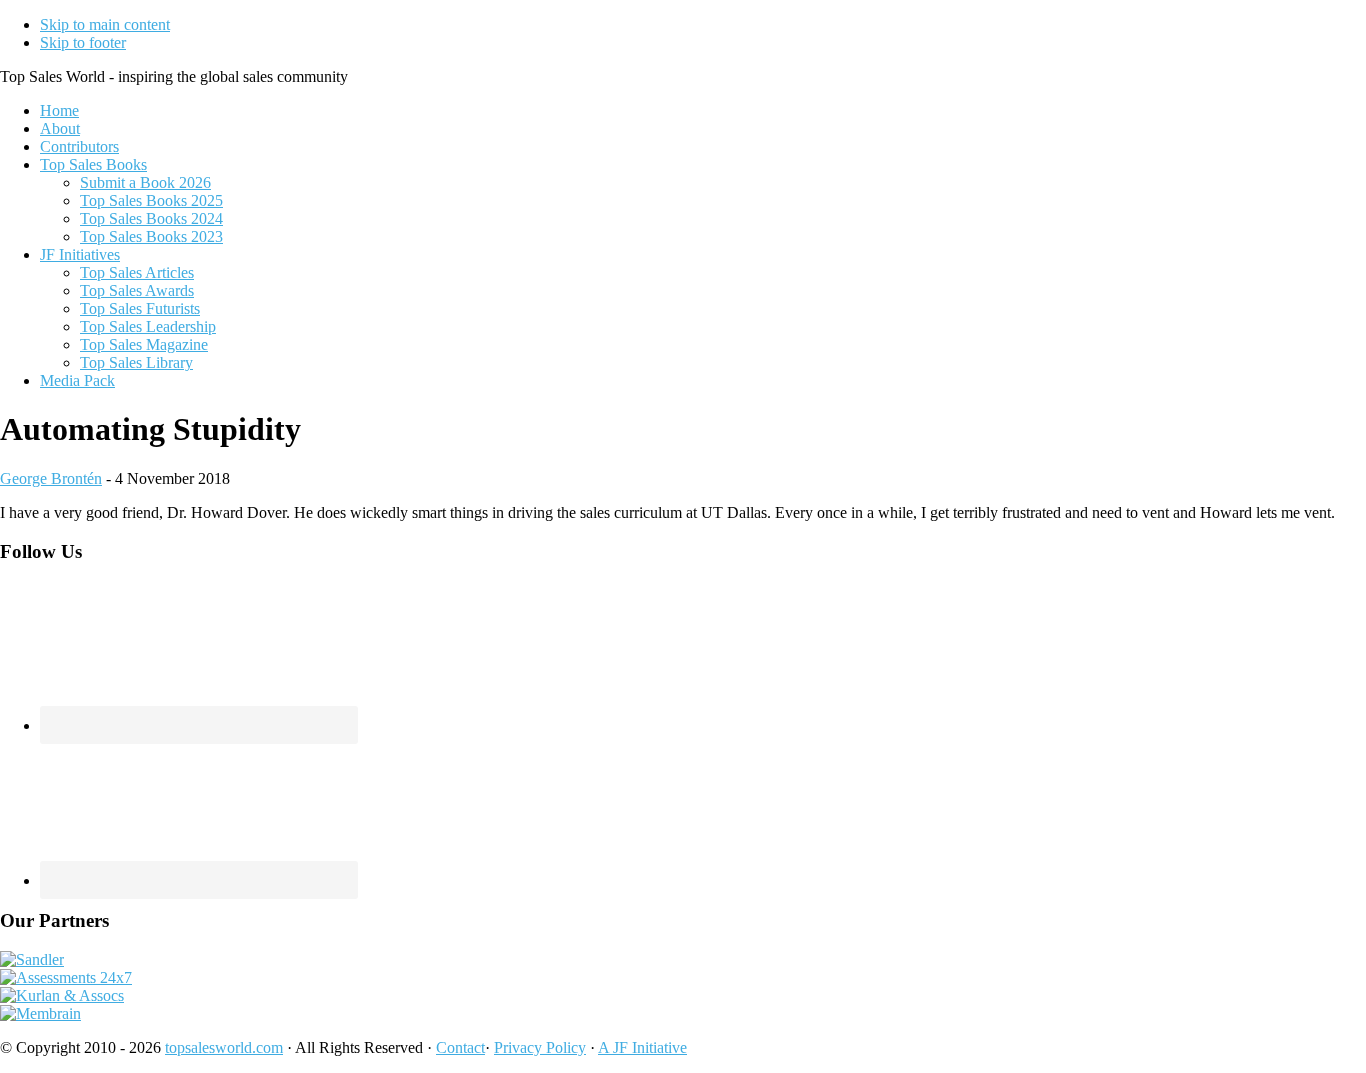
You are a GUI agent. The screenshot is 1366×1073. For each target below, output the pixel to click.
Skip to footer (83, 42)
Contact (460, 1047)
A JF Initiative (642, 1047)
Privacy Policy (540, 1047)
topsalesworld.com (224, 1047)
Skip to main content (105, 24)
